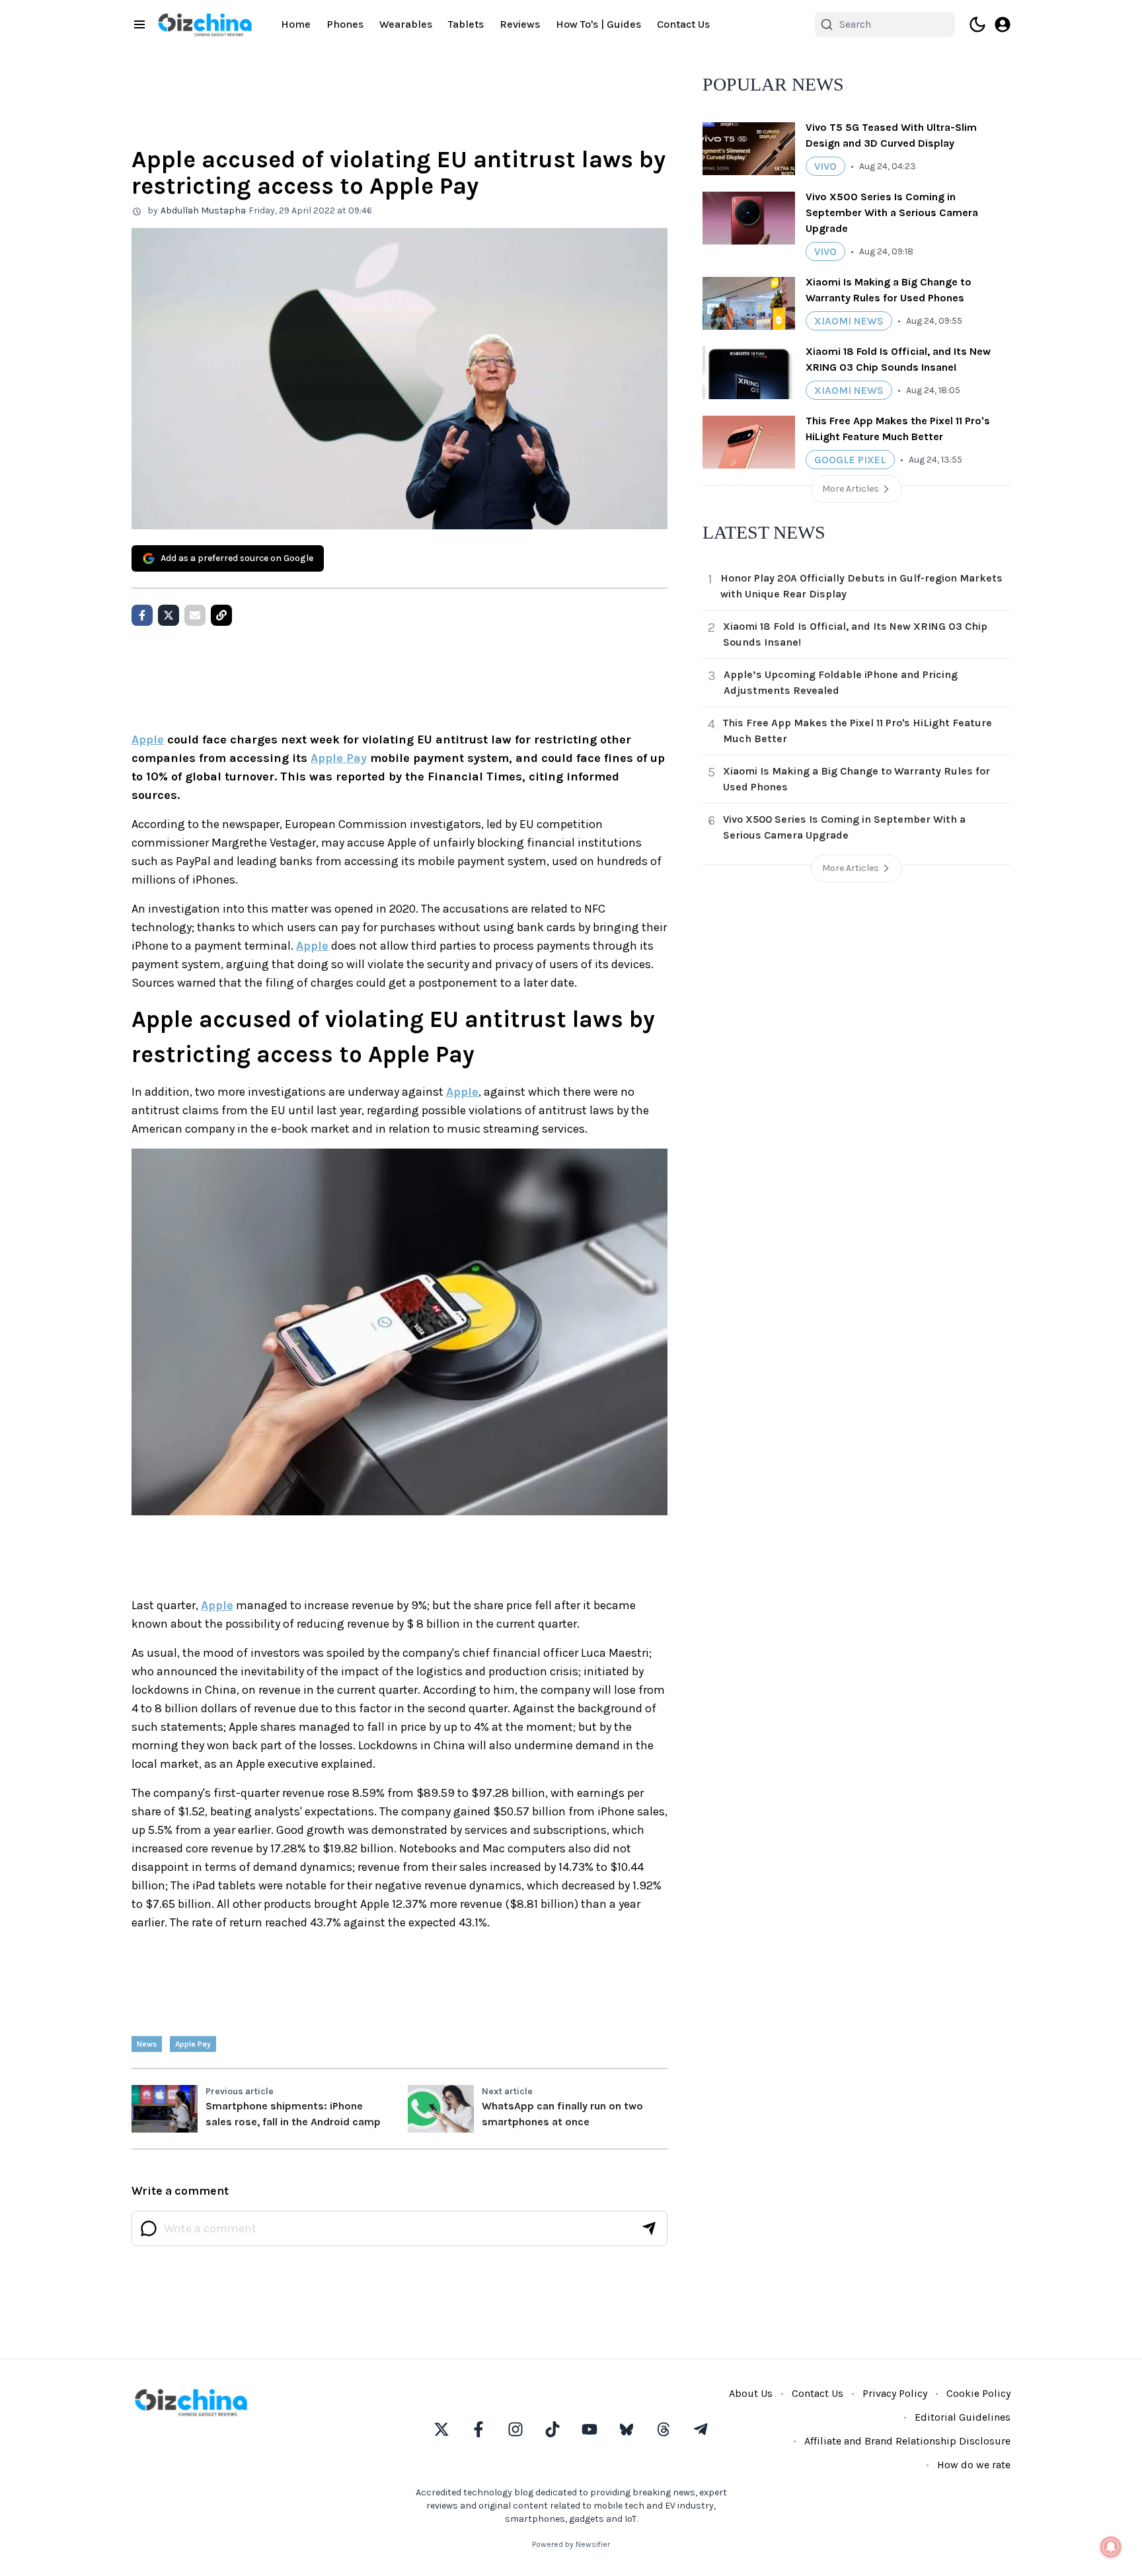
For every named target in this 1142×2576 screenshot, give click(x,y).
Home (296, 24)
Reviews (520, 24)
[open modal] (1003, 24)
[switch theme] (977, 24)
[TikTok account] (552, 2429)
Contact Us (683, 24)
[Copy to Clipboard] (221, 615)
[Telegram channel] (701, 2429)
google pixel (850, 460)
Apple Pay (339, 758)
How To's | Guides (598, 24)
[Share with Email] (195, 615)
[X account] (441, 2429)
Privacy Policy (895, 2393)
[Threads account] (664, 2429)
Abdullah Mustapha (203, 210)
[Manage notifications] (1111, 2547)
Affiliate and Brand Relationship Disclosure (907, 2441)
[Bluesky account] (627, 2429)
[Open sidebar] (139, 24)
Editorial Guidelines (963, 2417)
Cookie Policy (978, 2393)
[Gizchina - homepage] (205, 25)
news (147, 2044)
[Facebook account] (478, 2429)
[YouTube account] (590, 2429)
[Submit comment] (649, 2228)
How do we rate (974, 2465)
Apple (148, 739)
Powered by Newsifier (571, 2544)
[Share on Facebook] (142, 615)
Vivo (825, 166)
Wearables (406, 24)
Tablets (466, 24)
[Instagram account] (515, 2429)
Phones (345, 24)
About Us (751, 2393)
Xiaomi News (849, 321)
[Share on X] (169, 615)
